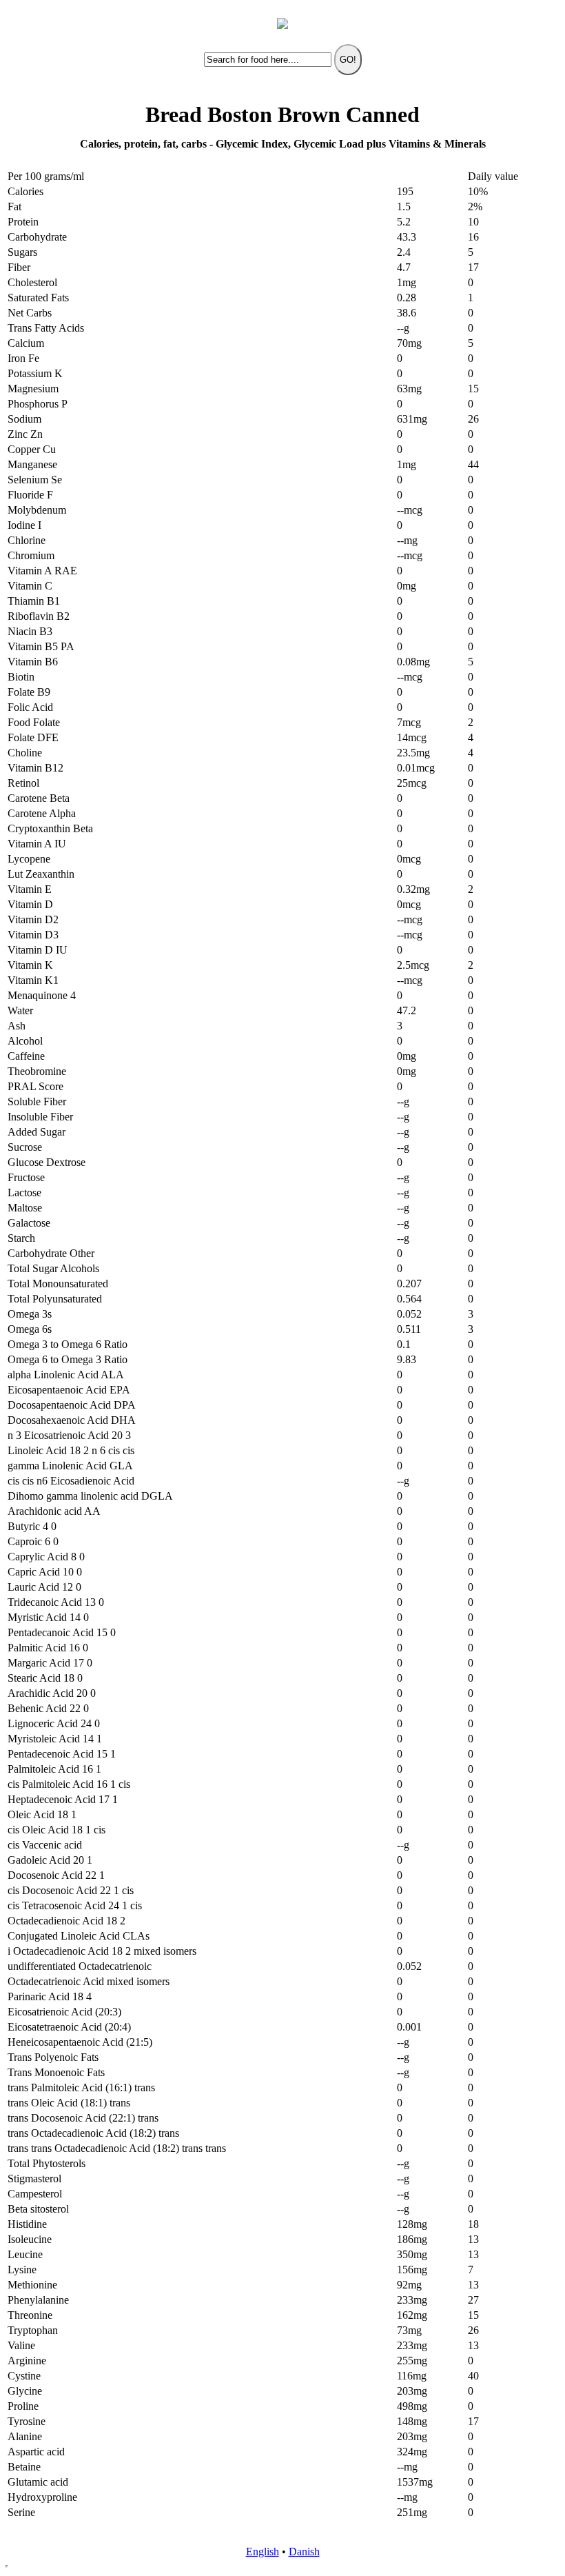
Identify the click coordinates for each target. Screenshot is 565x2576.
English (263, 2552)
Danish (304, 2552)
